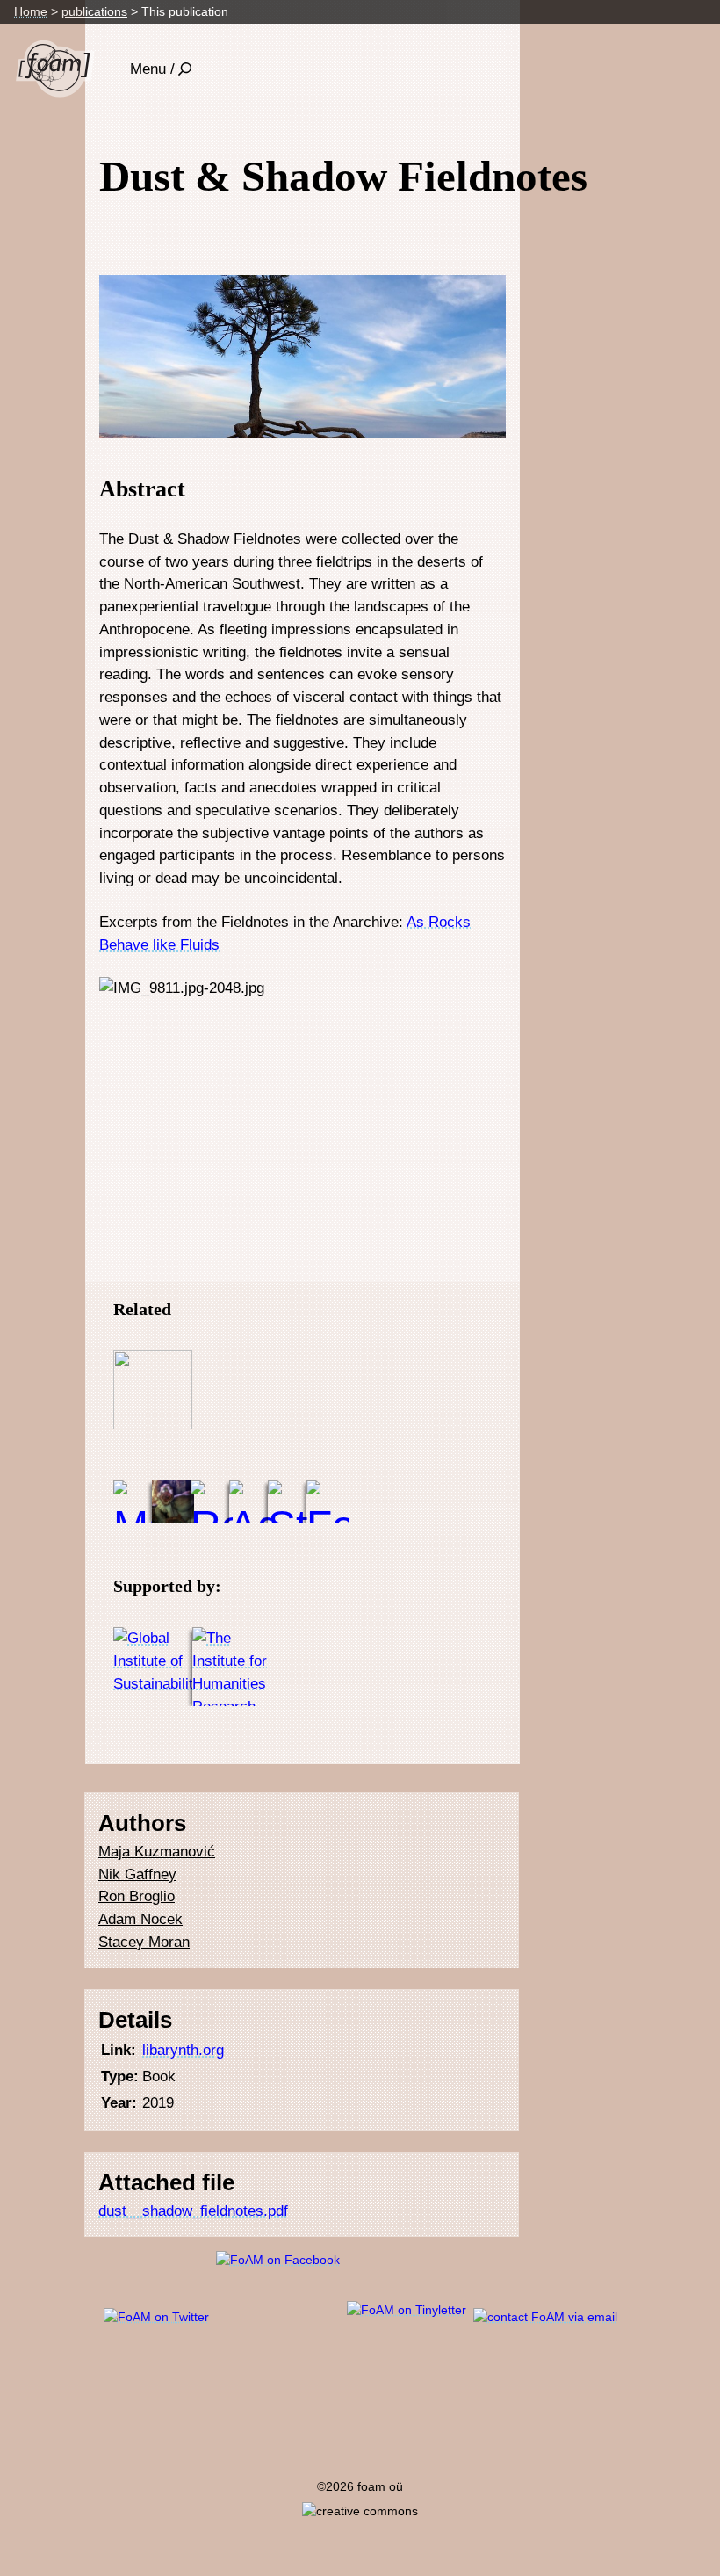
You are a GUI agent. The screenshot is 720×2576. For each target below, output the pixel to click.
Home (31, 11)
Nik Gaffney (137, 1874)
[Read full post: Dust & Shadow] (153, 1390)
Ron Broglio (137, 1896)
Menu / (152, 69)
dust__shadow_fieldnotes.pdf (193, 2211)
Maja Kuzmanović (157, 1851)
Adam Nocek (140, 1919)
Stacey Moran (144, 1942)
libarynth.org (183, 2050)
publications (94, 11)
